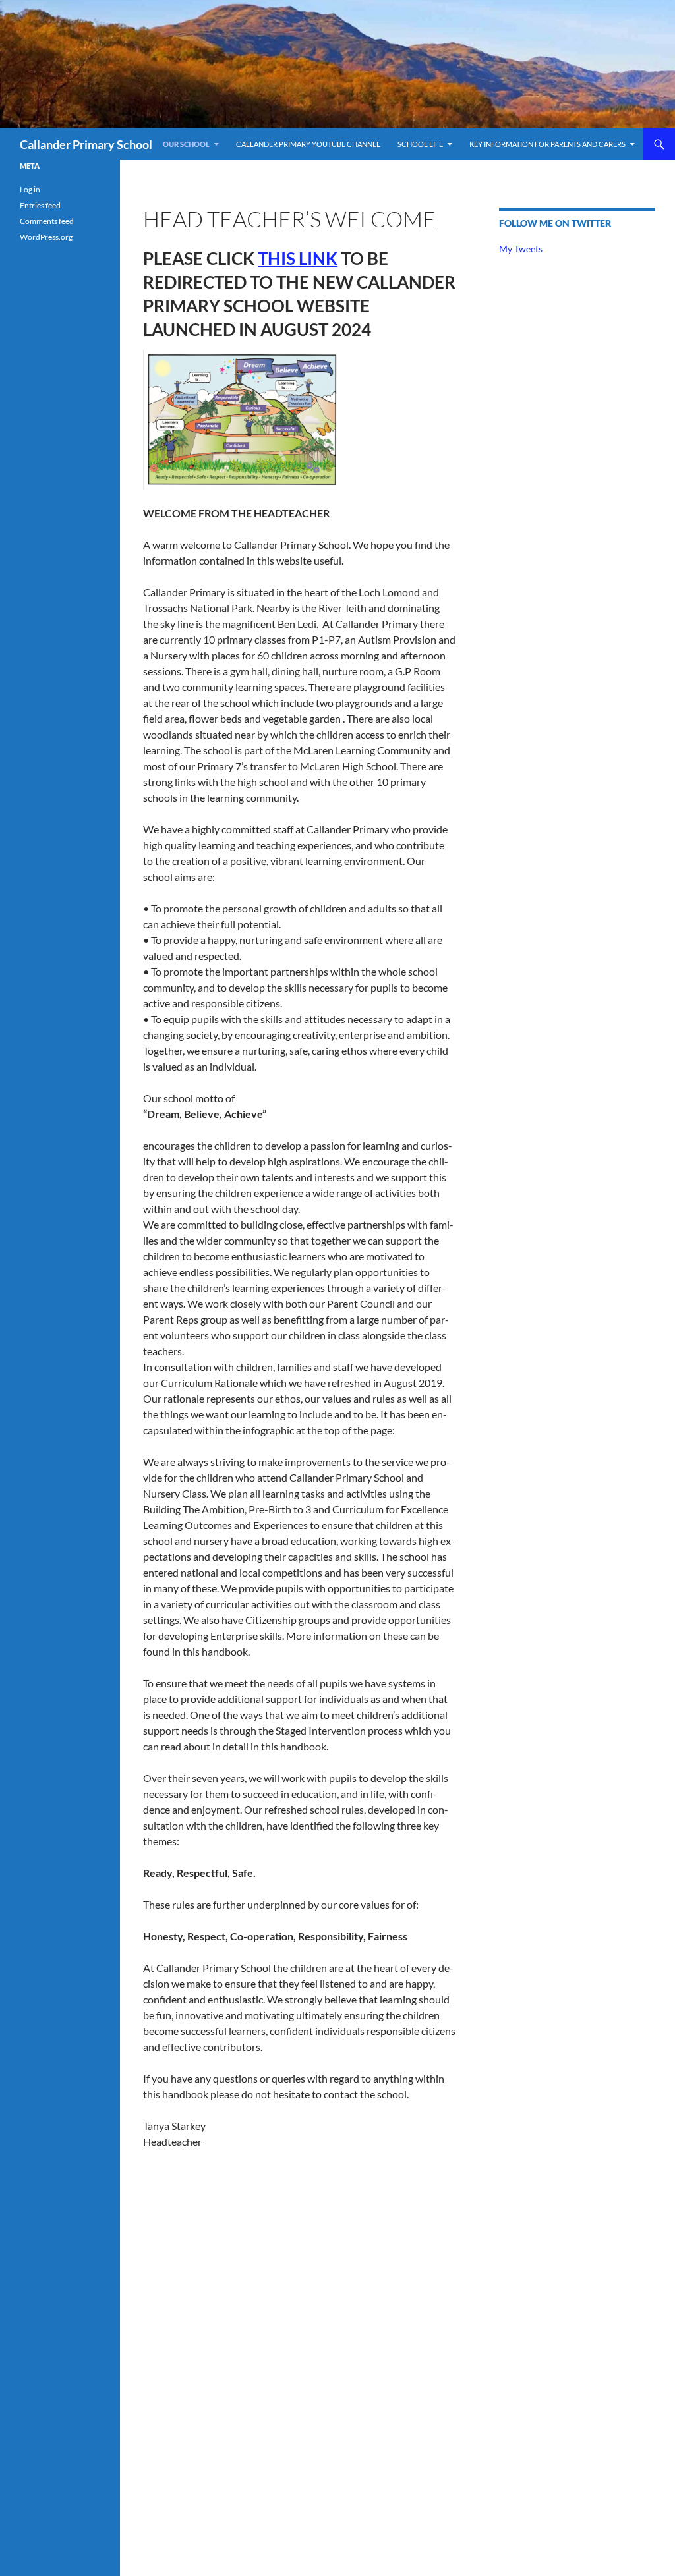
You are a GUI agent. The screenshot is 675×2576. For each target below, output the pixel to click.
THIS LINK (298, 258)
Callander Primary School (86, 144)
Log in (30, 189)
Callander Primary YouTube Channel (308, 144)
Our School (186, 144)
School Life (420, 144)
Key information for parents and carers (547, 144)
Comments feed (47, 221)
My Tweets (521, 249)
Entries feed (40, 205)
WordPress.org (46, 237)
